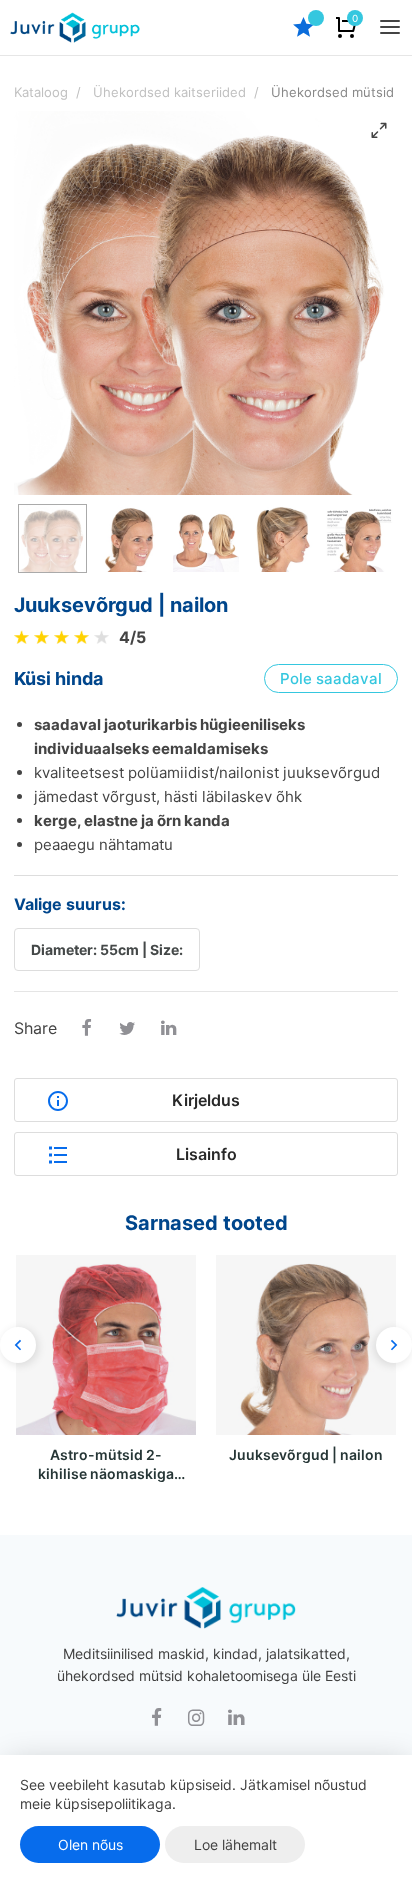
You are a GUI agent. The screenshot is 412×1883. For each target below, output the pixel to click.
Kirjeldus (206, 1100)
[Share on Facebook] (86, 1030)
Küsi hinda (58, 678)
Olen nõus (90, 1844)
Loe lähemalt (235, 1844)
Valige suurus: (70, 904)
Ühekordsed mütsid (332, 92)
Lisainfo (206, 1154)
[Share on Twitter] (127, 1030)
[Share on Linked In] (168, 1030)
